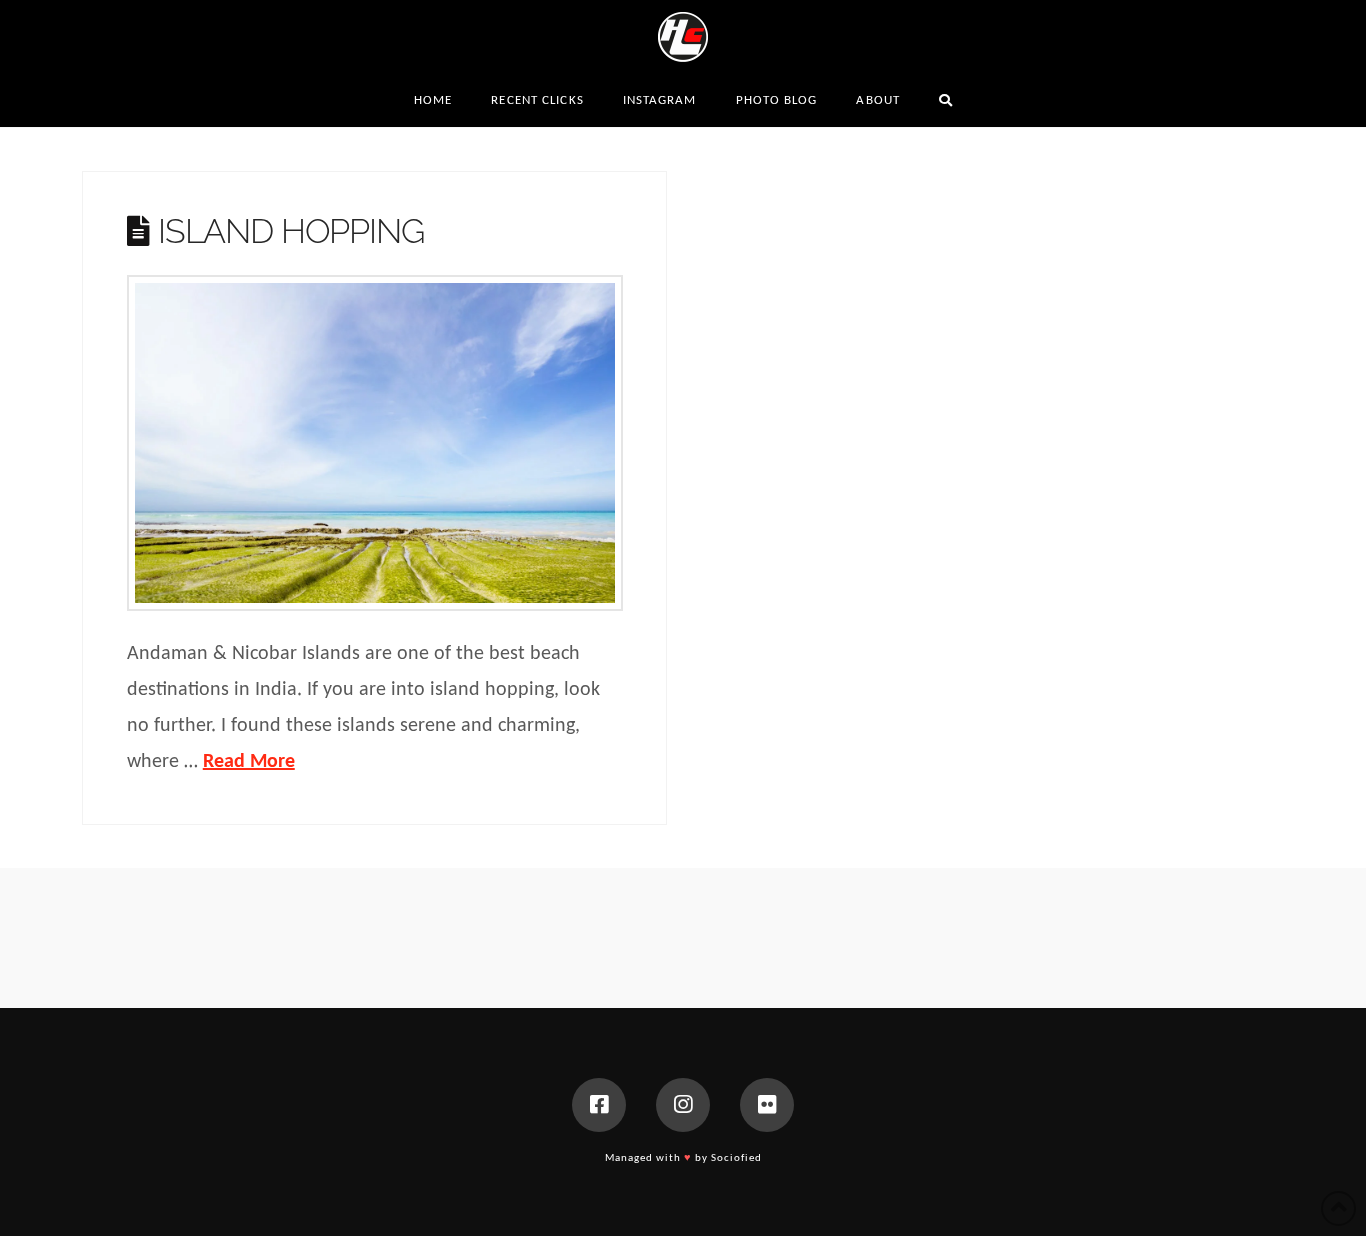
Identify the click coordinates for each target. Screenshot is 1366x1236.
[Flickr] (767, 1105)
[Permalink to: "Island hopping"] (375, 443)
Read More (249, 762)
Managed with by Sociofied (683, 1158)
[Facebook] (599, 1105)
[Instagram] (683, 1105)
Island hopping (290, 231)
